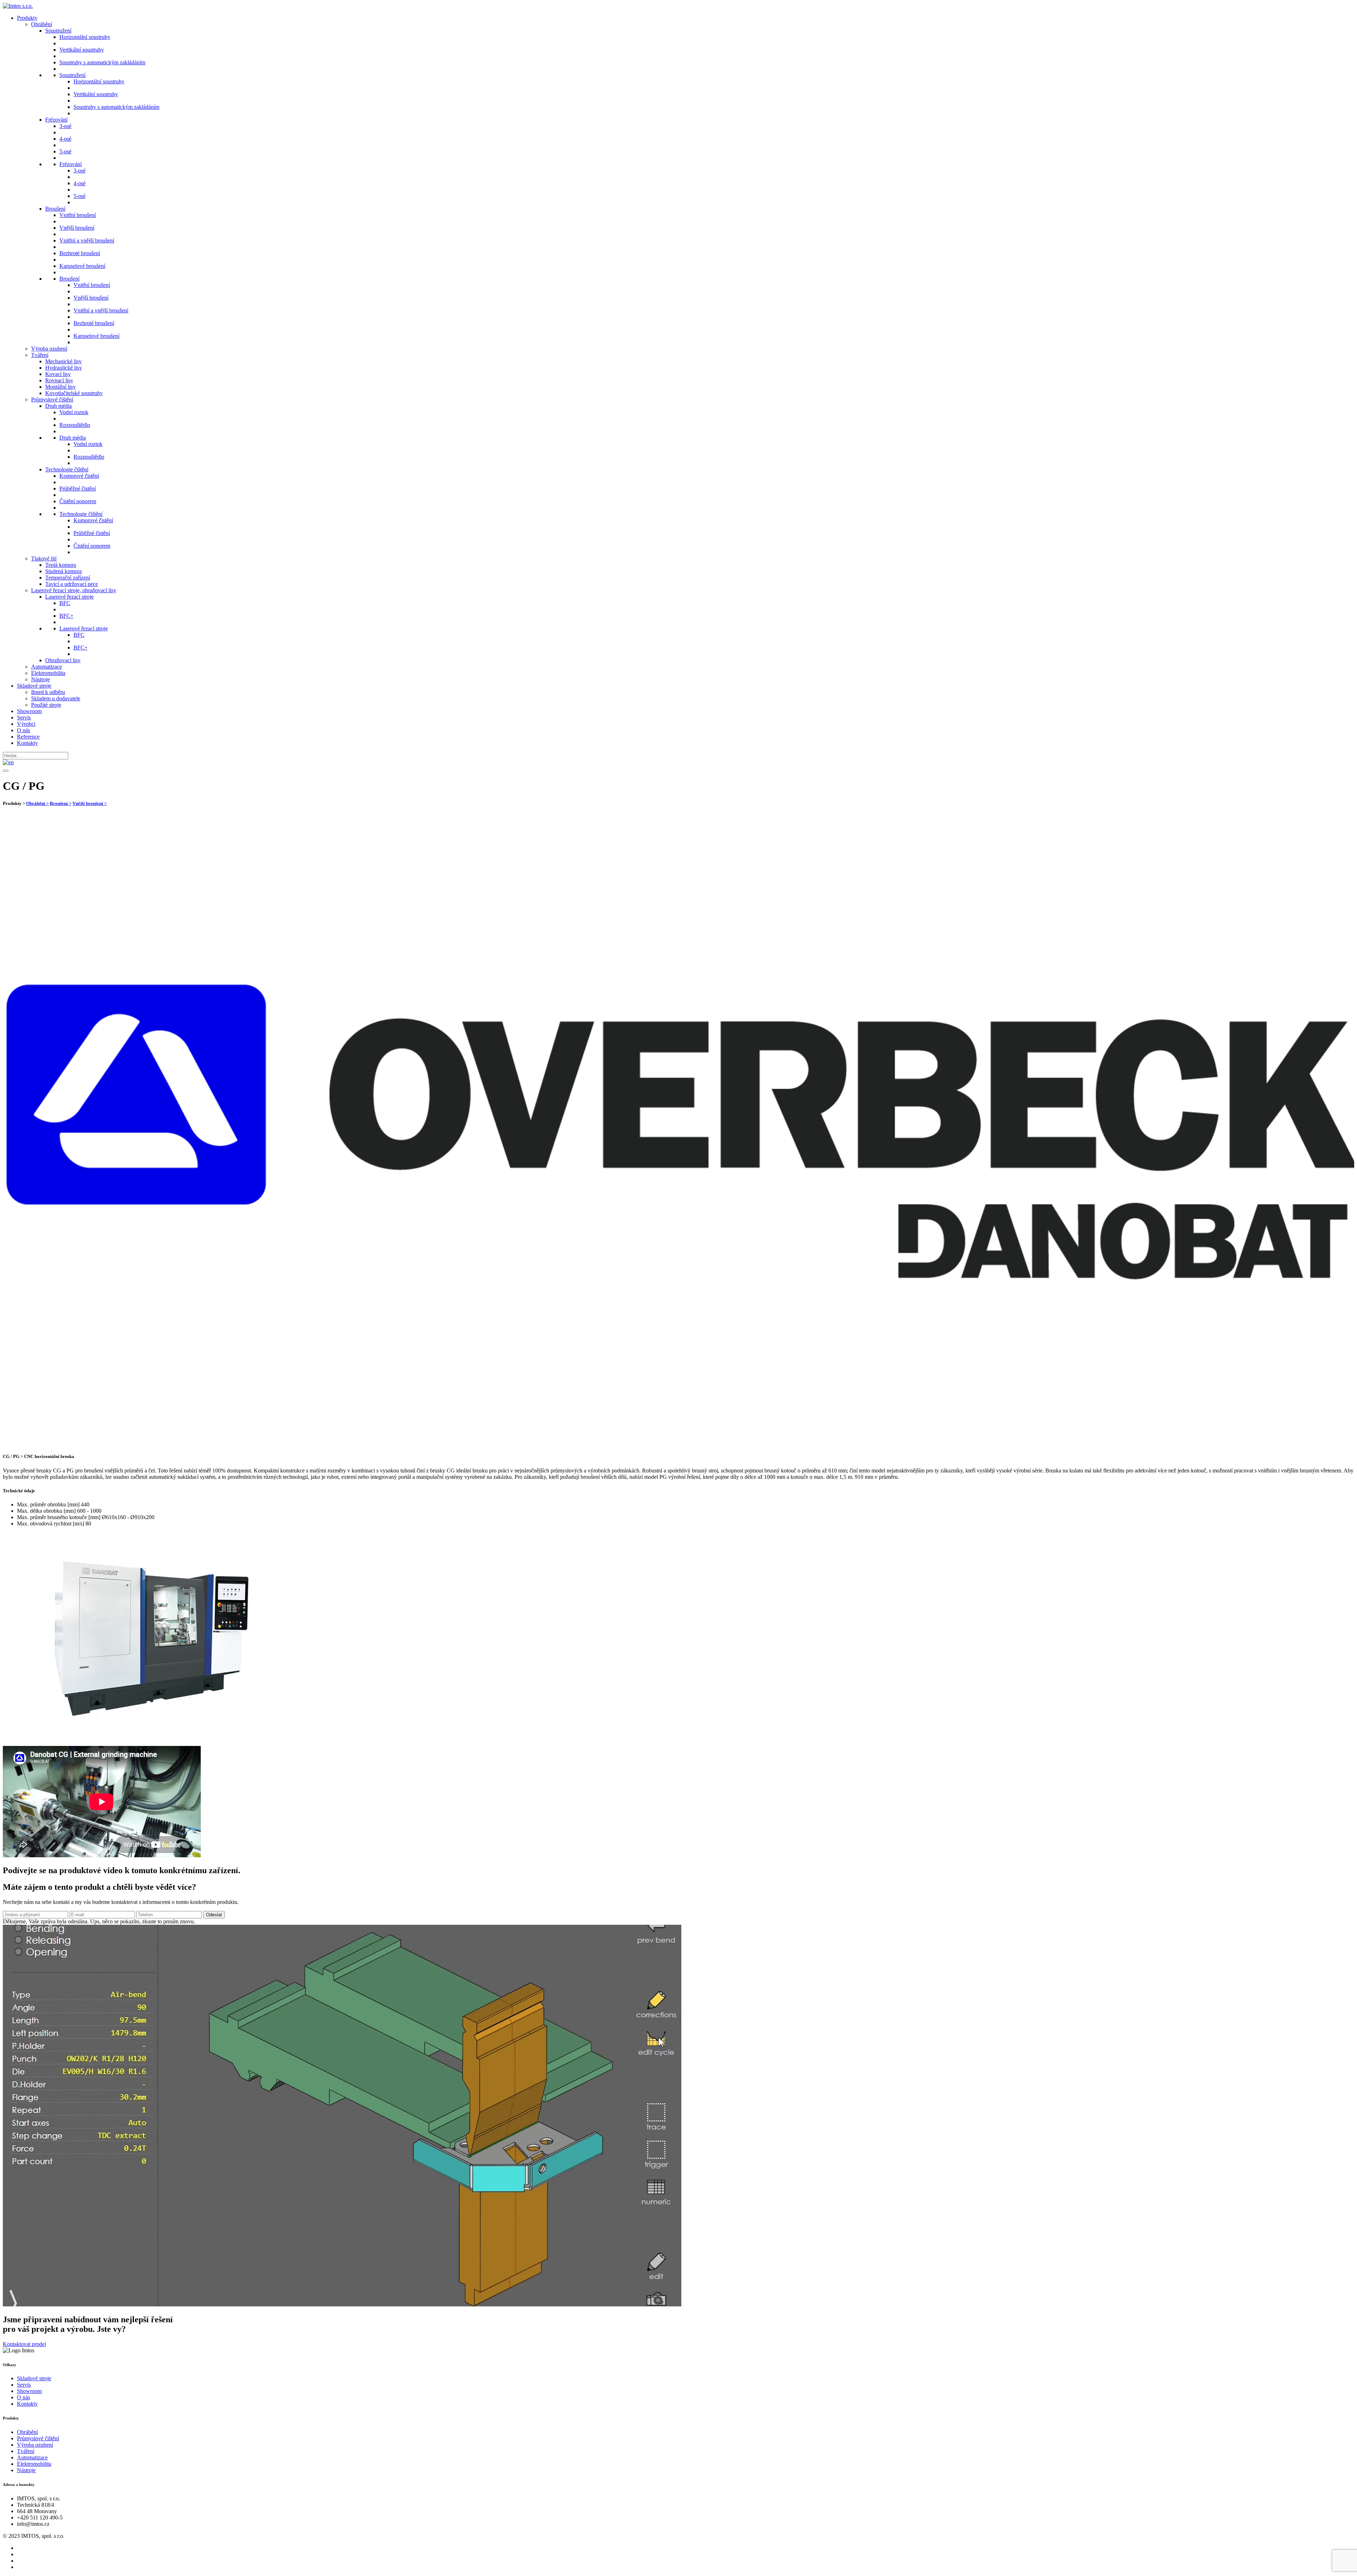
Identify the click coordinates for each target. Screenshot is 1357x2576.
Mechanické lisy (63, 361)
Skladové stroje (34, 686)
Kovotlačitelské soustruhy (74, 393)
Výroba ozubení (49, 349)
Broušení (55, 209)
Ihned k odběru (48, 692)
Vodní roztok (74, 412)
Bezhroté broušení (80, 253)
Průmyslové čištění (52, 399)
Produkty (27, 18)
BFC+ (66, 616)
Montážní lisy (60, 387)
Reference (28, 737)
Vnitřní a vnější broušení (87, 240)
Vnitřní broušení (78, 215)
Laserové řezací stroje (69, 597)
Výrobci (26, 724)
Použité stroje (46, 705)
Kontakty (27, 743)
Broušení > (61, 803)
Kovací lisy (58, 374)
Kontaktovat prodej (24, 2344)
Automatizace (46, 667)
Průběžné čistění (78, 489)
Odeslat (214, 1915)
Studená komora (63, 571)
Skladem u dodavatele (56, 698)
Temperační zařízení (68, 578)
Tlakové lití (44, 558)
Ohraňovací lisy (63, 660)
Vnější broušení (77, 228)
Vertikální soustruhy (82, 50)
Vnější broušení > (90, 803)
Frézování (56, 120)
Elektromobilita (48, 673)
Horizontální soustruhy (85, 37)
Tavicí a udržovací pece (72, 584)
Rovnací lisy (59, 380)
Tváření (40, 355)
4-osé (65, 139)
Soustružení (58, 31)
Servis (24, 717)
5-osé (65, 151)
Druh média (58, 406)
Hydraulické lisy (64, 368)
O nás (24, 730)
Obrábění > (37, 803)
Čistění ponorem (78, 501)
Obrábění (42, 24)
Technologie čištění (67, 469)
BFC (65, 603)
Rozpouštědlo (75, 425)
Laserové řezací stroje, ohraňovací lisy (74, 590)
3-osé (65, 126)
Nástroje (40, 679)
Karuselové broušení (82, 266)
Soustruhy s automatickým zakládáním (102, 62)
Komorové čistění (79, 476)
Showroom (29, 711)
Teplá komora (61, 565)
